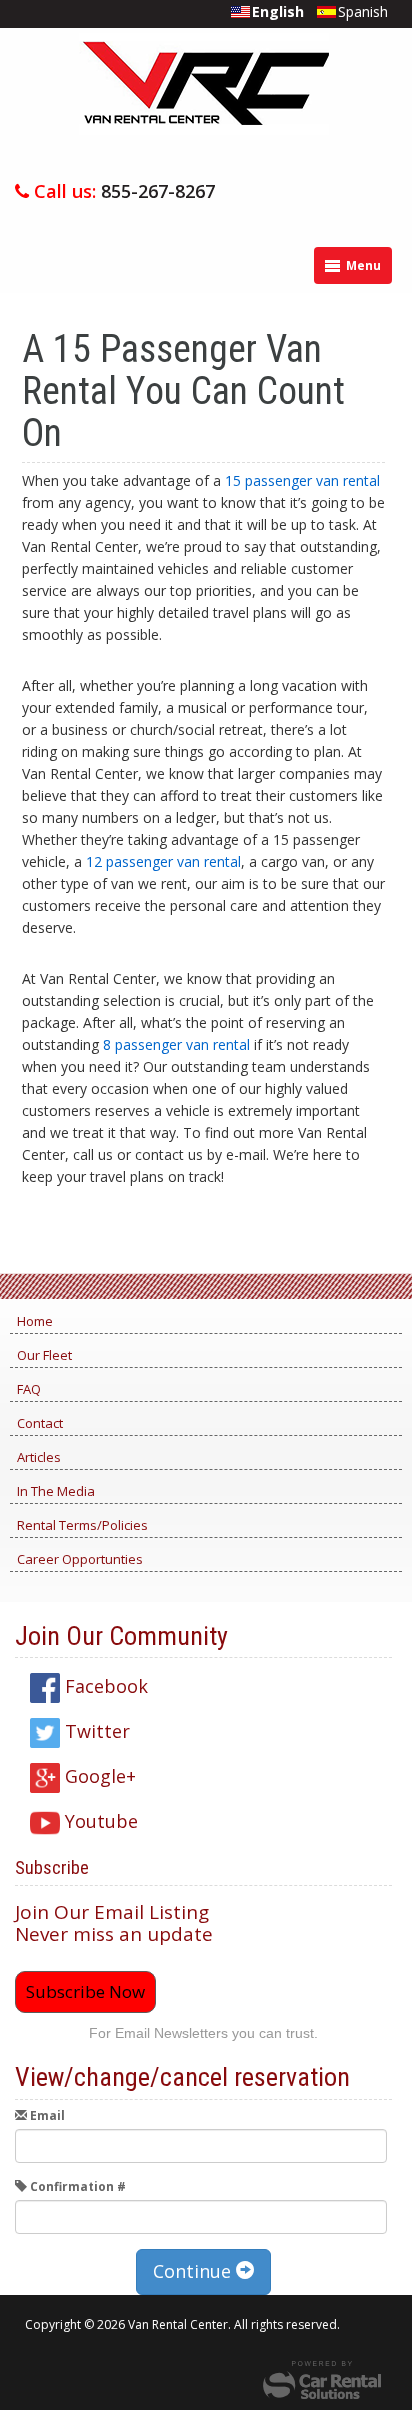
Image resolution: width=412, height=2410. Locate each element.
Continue (194, 2271)
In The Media (56, 1491)
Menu (362, 265)
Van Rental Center (204, 102)
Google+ (98, 1776)
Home (35, 1321)
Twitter (95, 1731)
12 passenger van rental (163, 861)
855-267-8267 (158, 191)
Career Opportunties (80, 1559)
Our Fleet (44, 1355)
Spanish (363, 11)
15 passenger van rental (302, 480)
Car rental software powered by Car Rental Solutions (322, 2380)
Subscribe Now (85, 1991)
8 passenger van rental (176, 1044)
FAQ (29, 1389)
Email (46, 2115)
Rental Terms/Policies (82, 1525)
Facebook (104, 1686)
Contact (40, 1423)
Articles (39, 1457)
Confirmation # (76, 2186)
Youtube (99, 1821)
